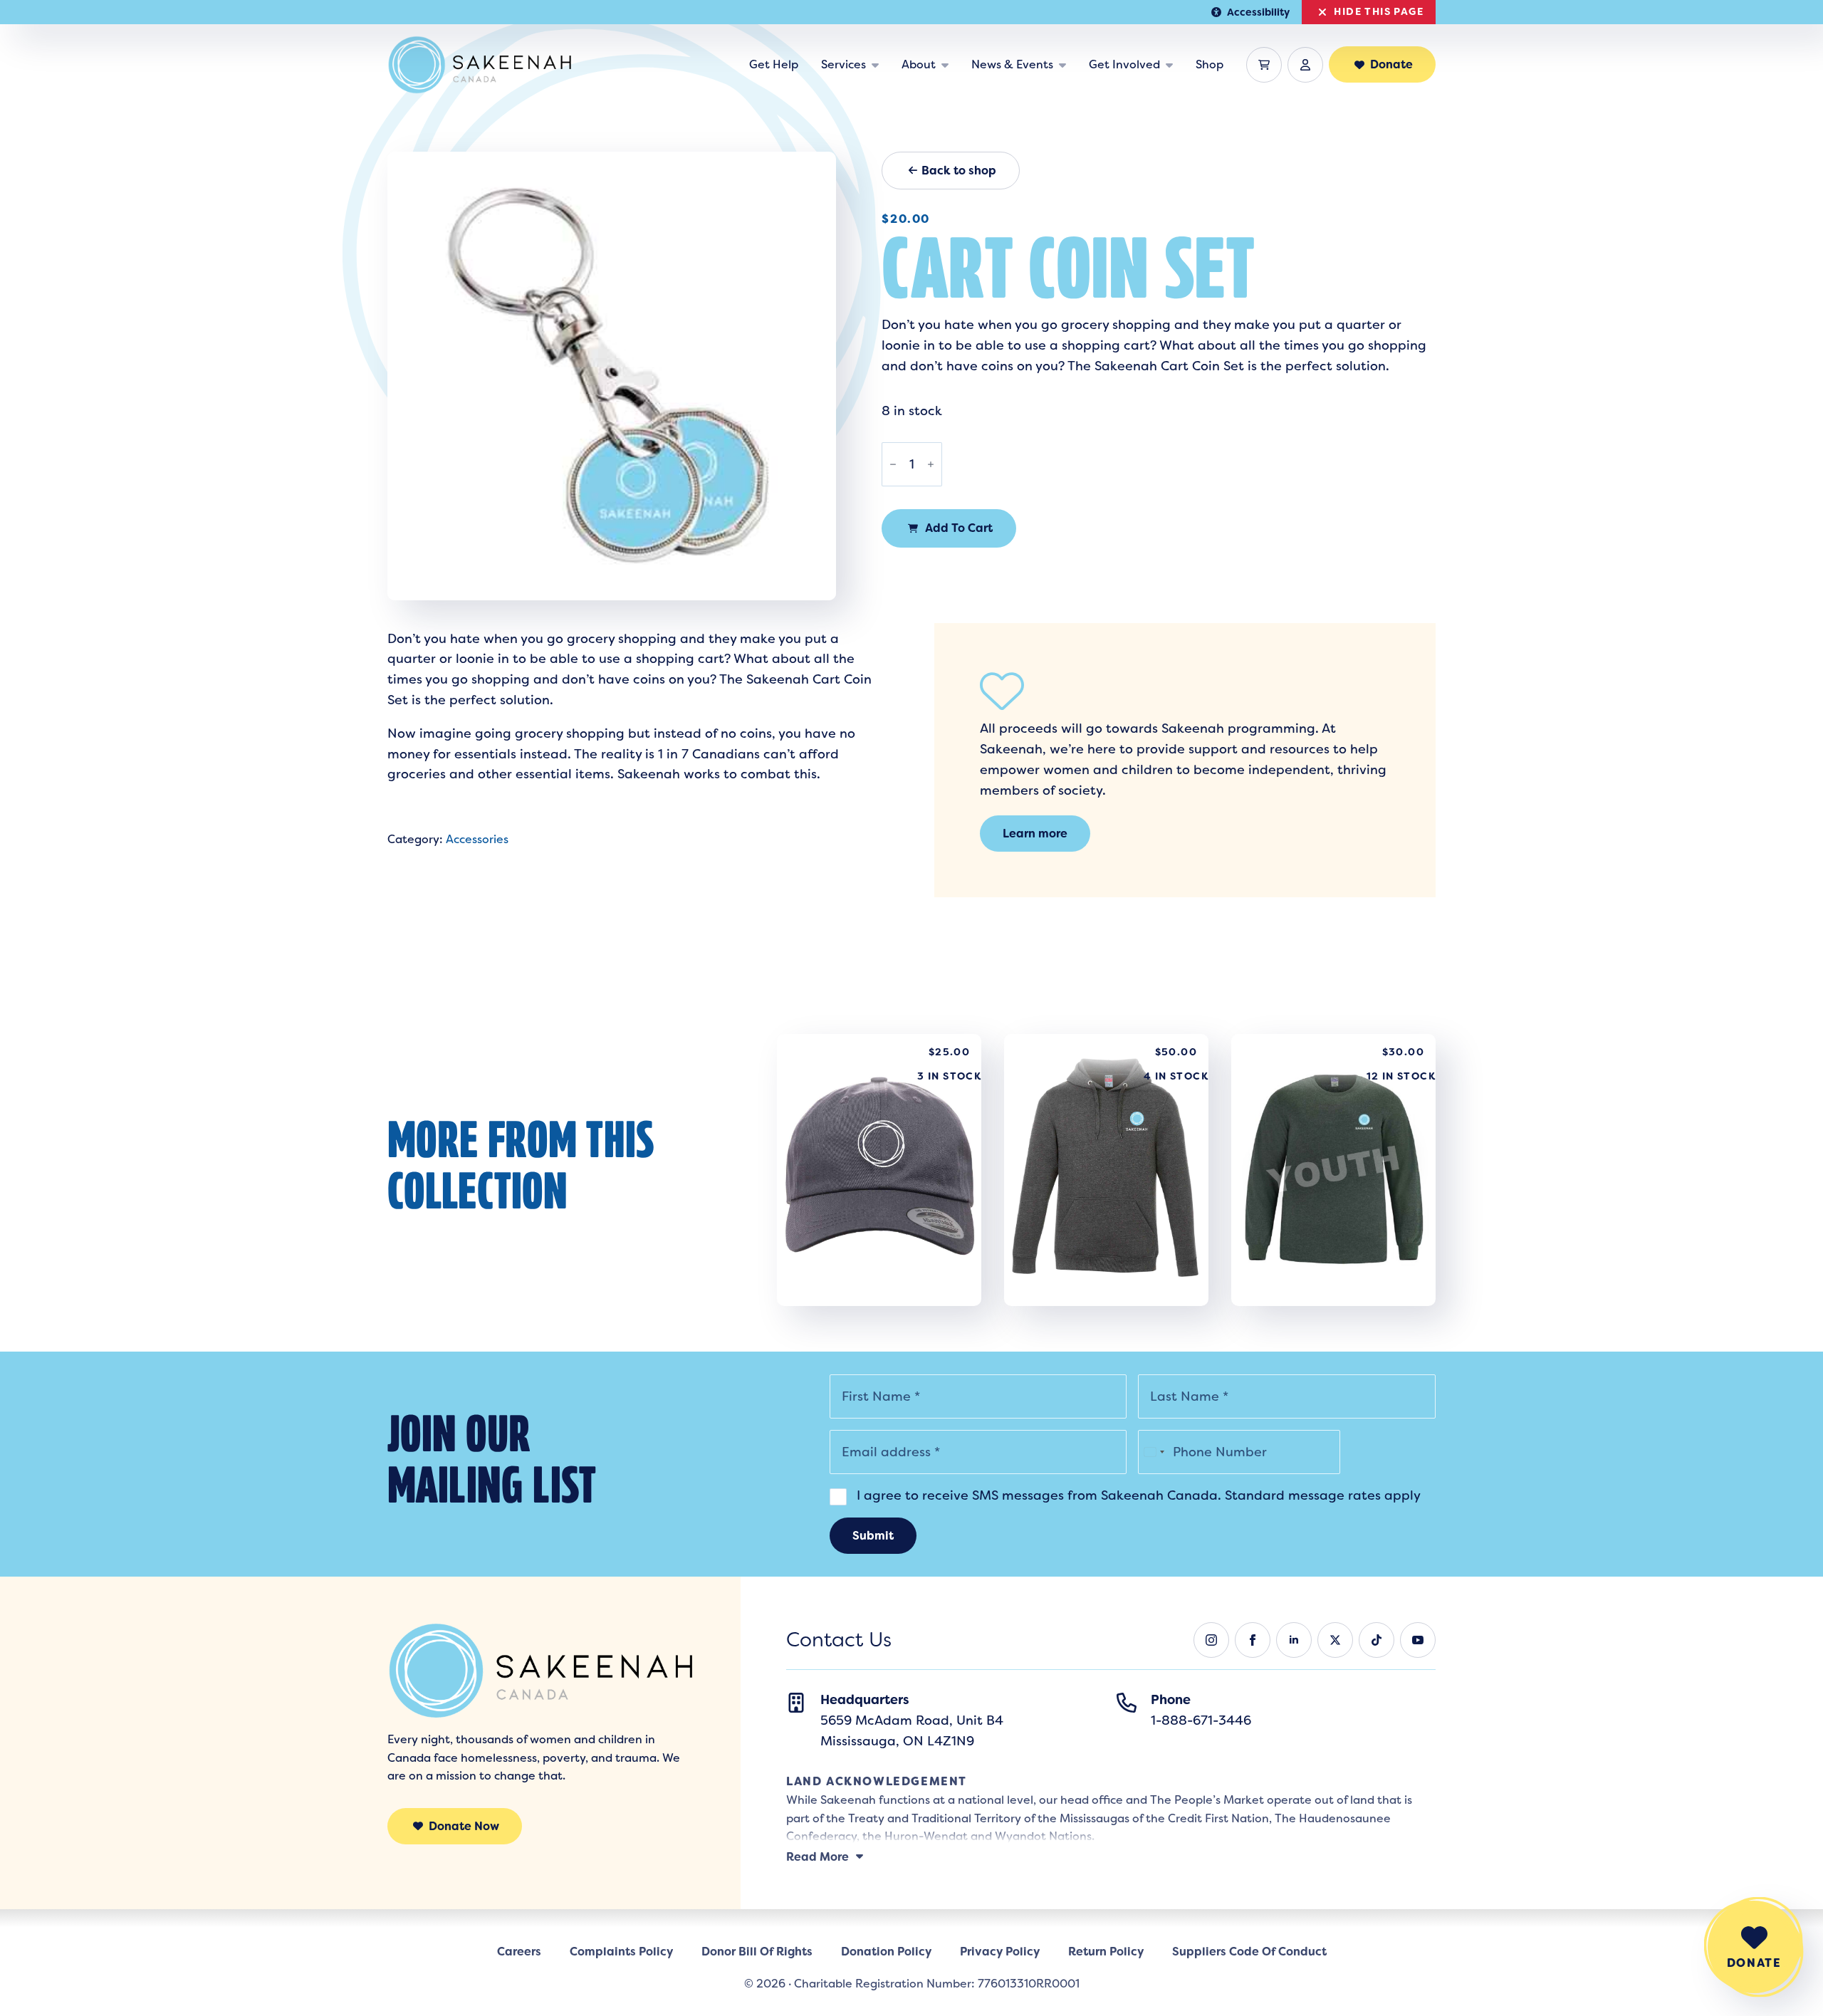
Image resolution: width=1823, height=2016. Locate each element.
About (919, 64)
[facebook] (1253, 1640)
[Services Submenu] (878, 65)
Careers (519, 1952)
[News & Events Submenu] (1065, 65)
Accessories (477, 839)
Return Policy (1106, 1952)
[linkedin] (1294, 1640)
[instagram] (1211, 1640)
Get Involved (1124, 64)
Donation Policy (886, 1952)
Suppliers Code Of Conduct (1249, 1952)
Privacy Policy (1000, 1952)
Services (843, 64)
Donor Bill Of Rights (757, 1952)
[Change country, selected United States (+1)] (1154, 1452)
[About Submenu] (948, 65)
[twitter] (1335, 1640)
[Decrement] (893, 464)
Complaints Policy (621, 1952)
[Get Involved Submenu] (1172, 65)
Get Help (774, 64)
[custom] (1377, 1640)
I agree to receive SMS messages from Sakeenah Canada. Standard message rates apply (1137, 1495)
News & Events (1012, 64)
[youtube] (1418, 1640)
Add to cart (959, 528)
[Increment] (931, 464)
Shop (1210, 64)
